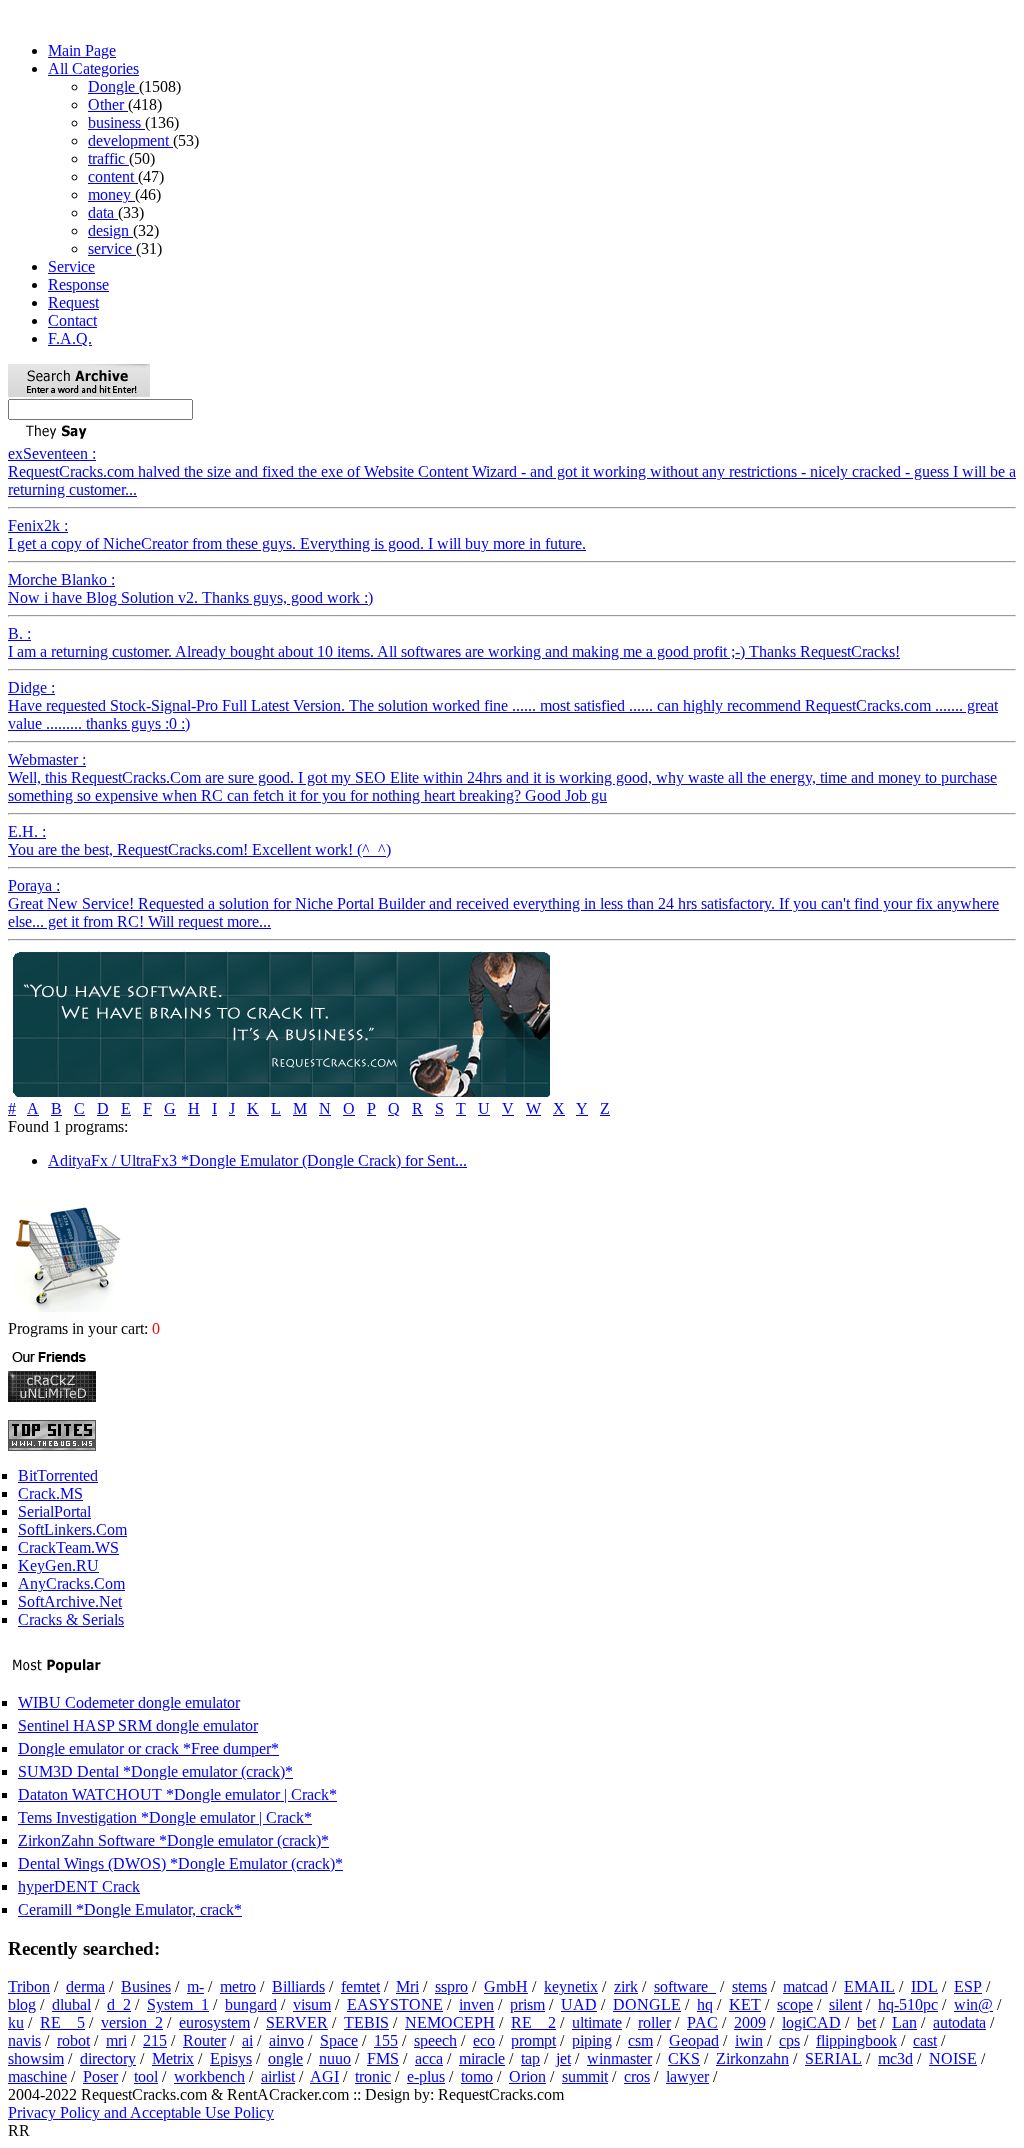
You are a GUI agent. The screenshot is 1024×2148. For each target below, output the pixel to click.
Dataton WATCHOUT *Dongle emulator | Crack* (177, 1794)
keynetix (571, 1986)
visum (312, 2004)
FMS (383, 2058)
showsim (36, 2058)
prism (527, 2004)
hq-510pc (908, 2004)
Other (108, 104)
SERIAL (833, 2058)
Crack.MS (50, 1493)
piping (592, 2040)
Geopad (694, 2040)
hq (705, 2004)
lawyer (687, 2076)
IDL (924, 1986)
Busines (146, 1986)
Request (73, 302)
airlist (278, 2076)
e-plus (426, 2076)
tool (146, 2076)
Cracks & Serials (71, 1619)
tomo (477, 2076)
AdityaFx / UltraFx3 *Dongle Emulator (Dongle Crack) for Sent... (257, 1160)
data (103, 212)
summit (585, 2076)
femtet (360, 1986)
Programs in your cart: (80, 1328)
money (111, 194)
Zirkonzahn (752, 2058)
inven (476, 2004)
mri (116, 2040)
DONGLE (647, 2004)
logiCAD (811, 2022)
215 (155, 2040)
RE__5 (62, 2022)
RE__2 (533, 2022)
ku (16, 2022)
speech (435, 2040)
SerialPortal (54, 1511)
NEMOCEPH (450, 2022)
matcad (805, 1986)
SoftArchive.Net (70, 1601)
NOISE (953, 2058)
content (113, 176)
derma (85, 1986)
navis (24, 2040)
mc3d (895, 2058)
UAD (579, 2004)
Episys (231, 2058)
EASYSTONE (395, 2004)
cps (789, 2040)
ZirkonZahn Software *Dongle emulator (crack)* (173, 1840)
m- (195, 1986)
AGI (324, 2076)
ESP (968, 1986)
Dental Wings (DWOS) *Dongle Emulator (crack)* (180, 1863)
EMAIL (869, 1986)
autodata (959, 2022)
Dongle (113, 86)
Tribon (29, 1986)
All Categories (93, 68)
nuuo (335, 2058)
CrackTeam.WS (68, 1547)
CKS (684, 2058)
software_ (685, 1986)
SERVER (297, 2022)
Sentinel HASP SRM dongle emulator (138, 1725)
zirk (626, 1986)
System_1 (178, 2004)
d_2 (119, 2004)
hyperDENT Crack (79, 1886)
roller (654, 2022)
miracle (482, 2058)
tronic (373, 2076)
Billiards (298, 1986)
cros (637, 2076)
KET (745, 2004)
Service (71, 266)
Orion (527, 2076)
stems (749, 1986)
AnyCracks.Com (71, 1583)
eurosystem (214, 2022)
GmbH (506, 1986)
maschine (37, 2076)
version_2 (132, 2022)
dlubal (71, 2004)
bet (866, 2022)
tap (530, 2058)
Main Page (82, 50)
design (110, 230)
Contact (72, 320)
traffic (108, 158)
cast (925, 2040)
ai (247, 2040)
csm (640, 2040)
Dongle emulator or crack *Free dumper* (148, 1748)
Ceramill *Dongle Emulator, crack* (130, 1909)
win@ (973, 2004)
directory (108, 2058)
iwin (749, 2040)
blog (22, 2004)
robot (73, 2040)
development (130, 140)
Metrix (173, 2058)
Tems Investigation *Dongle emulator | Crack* (165, 1817)
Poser (100, 2076)
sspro (451, 1986)
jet (563, 2058)
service (112, 248)
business (116, 122)
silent (845, 2004)
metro (238, 1986)
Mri (407, 1986)
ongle (285, 2058)
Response (78, 284)
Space (339, 2040)
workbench (209, 2076)
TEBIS (366, 2022)
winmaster (619, 2058)
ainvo (286, 2040)
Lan (904, 2022)
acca (429, 2058)
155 (386, 2040)
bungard (251, 2004)
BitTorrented (58, 1475)
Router (204, 2040)
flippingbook (856, 2040)
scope (795, 2004)
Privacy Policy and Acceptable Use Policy (141, 2112)
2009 (750, 2022)
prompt (533, 2040)
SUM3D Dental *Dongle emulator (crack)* (155, 1771)
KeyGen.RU (58, 1565)
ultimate (597, 2022)
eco (484, 2040)
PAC (702, 2022)
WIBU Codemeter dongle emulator (129, 1702)
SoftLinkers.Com (72, 1529)
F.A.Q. (70, 338)
